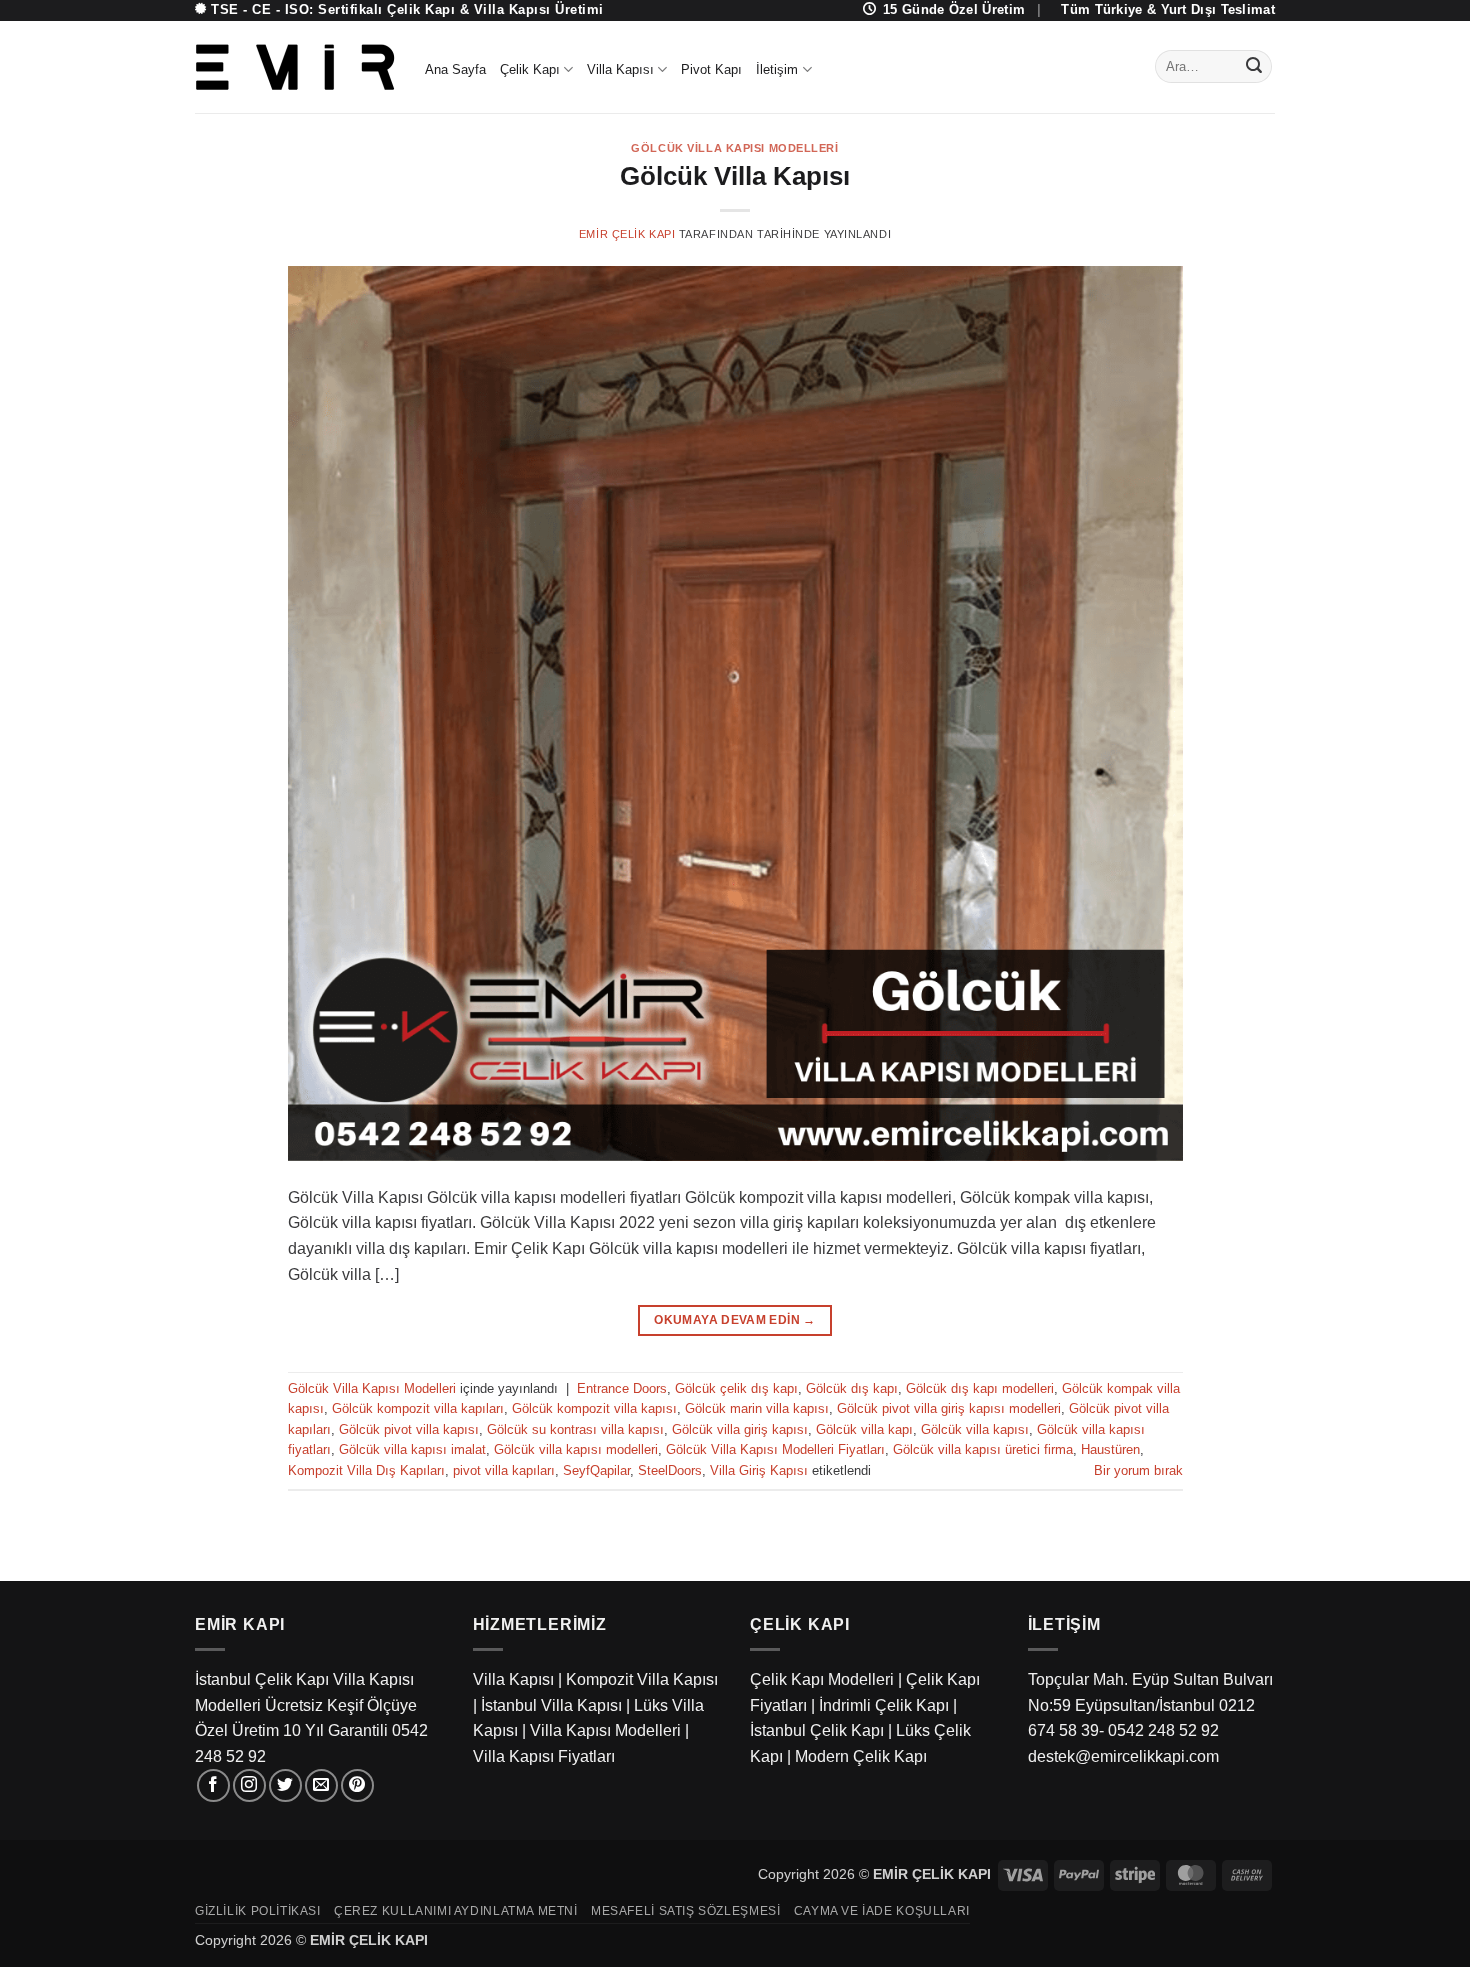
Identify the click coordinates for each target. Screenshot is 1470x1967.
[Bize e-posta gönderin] (321, 1785)
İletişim (777, 69)
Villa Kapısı (620, 69)
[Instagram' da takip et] (249, 1785)
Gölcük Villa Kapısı (735, 176)
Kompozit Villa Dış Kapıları (366, 1470)
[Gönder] (1254, 67)
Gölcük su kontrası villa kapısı (575, 1429)
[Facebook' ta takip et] (213, 1785)
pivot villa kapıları (504, 1470)
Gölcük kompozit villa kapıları (418, 1408)
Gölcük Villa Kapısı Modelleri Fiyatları (775, 1449)
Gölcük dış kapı (852, 1388)
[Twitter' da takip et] (285, 1785)
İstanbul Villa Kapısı (551, 1705)
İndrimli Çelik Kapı (884, 1705)
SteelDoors (670, 1470)
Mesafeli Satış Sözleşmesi (685, 1911)
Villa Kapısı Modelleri (605, 1730)
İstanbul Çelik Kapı (817, 1730)
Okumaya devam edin (734, 1320)
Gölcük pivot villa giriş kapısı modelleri (949, 1408)
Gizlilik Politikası (258, 1911)
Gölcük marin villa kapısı (757, 1408)
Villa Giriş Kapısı (759, 1470)
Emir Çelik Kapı (627, 234)
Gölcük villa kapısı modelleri (576, 1449)
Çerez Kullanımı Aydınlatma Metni (456, 1911)
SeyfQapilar (596, 1470)
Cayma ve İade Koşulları (882, 1911)
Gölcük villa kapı (864, 1429)
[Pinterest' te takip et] (357, 1785)
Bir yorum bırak (1138, 1470)
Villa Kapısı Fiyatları (544, 1756)
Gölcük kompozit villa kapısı (594, 1408)
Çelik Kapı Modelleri (822, 1679)
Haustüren (1110, 1449)
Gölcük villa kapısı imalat (412, 1449)
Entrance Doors (622, 1388)
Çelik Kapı (530, 69)
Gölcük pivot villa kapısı (409, 1429)
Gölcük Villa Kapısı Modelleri (734, 148)
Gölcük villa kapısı (975, 1429)
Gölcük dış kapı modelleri (980, 1388)
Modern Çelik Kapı (861, 1756)
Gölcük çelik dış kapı (736, 1388)
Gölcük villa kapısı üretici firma (983, 1449)
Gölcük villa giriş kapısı (740, 1429)
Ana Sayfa (455, 69)
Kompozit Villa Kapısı (642, 1679)
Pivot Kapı (711, 69)
